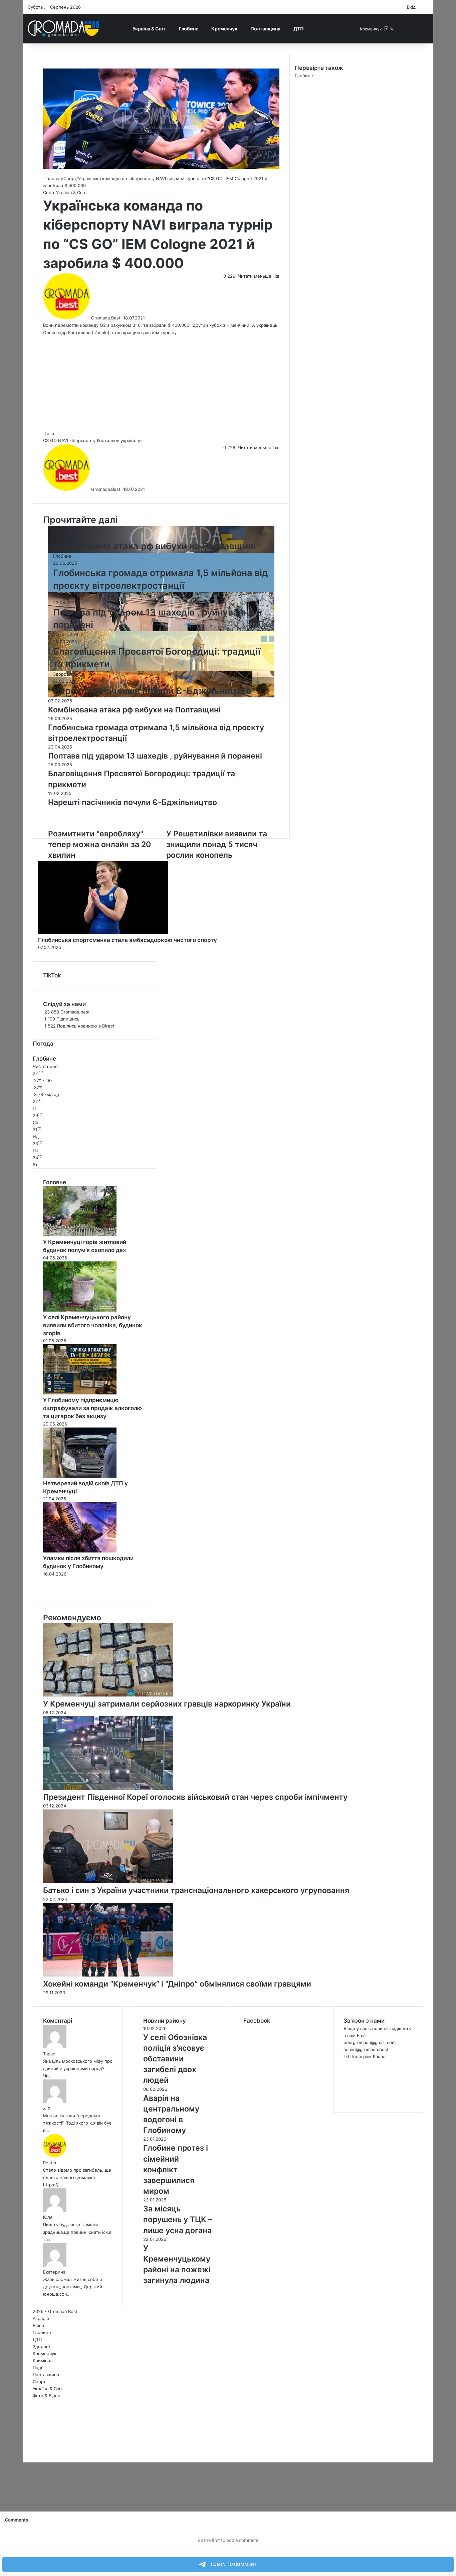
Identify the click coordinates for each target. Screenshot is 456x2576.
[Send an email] (123, 318)
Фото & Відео (47, 2396)
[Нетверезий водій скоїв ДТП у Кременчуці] (80, 1476)
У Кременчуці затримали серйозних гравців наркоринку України (167, 1704)
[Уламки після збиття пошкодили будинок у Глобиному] (80, 1551)
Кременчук (224, 29)
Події (38, 2367)
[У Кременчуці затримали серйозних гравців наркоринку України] (108, 1695)
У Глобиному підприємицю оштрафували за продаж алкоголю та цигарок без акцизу (92, 1408)
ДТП (299, 29)
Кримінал (43, 2360)
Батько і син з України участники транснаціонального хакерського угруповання (196, 1890)
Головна (52, 178)
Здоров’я (42, 2346)
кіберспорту (82, 440)
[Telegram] (30, 2452)
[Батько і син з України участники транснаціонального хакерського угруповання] (108, 1881)
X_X (47, 2108)
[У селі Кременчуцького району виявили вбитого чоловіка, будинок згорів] (80, 1310)
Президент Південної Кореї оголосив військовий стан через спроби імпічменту (195, 1797)
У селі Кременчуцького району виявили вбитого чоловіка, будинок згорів (93, 1325)
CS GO (50, 440)
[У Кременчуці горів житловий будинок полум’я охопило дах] (80, 1235)
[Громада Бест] (63, 29)
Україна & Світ (149, 29)
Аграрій (41, 2318)
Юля (48, 2217)
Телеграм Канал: (369, 2056)
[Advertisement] (161, 383)
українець (131, 440)
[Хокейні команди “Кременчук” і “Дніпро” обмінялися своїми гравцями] (108, 1975)
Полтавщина (265, 29)
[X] (25, 2445)
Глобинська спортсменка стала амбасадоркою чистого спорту (128, 940)
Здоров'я (63, 674)
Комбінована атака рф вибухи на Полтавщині (154, 546)
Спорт (70, 178)
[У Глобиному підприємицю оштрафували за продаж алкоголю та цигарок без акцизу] (80, 1393)
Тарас (49, 2054)
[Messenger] (26, 2445)
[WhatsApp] (29, 2452)
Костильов (108, 440)
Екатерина (54, 2272)
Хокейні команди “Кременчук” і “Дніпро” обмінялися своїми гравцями (177, 1984)
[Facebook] (23, 2445)
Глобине (188, 29)
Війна (59, 595)
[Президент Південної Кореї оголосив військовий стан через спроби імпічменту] (108, 1788)
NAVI (63, 440)
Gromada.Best (106, 318)
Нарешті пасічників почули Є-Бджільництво (152, 691)
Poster (50, 2163)
